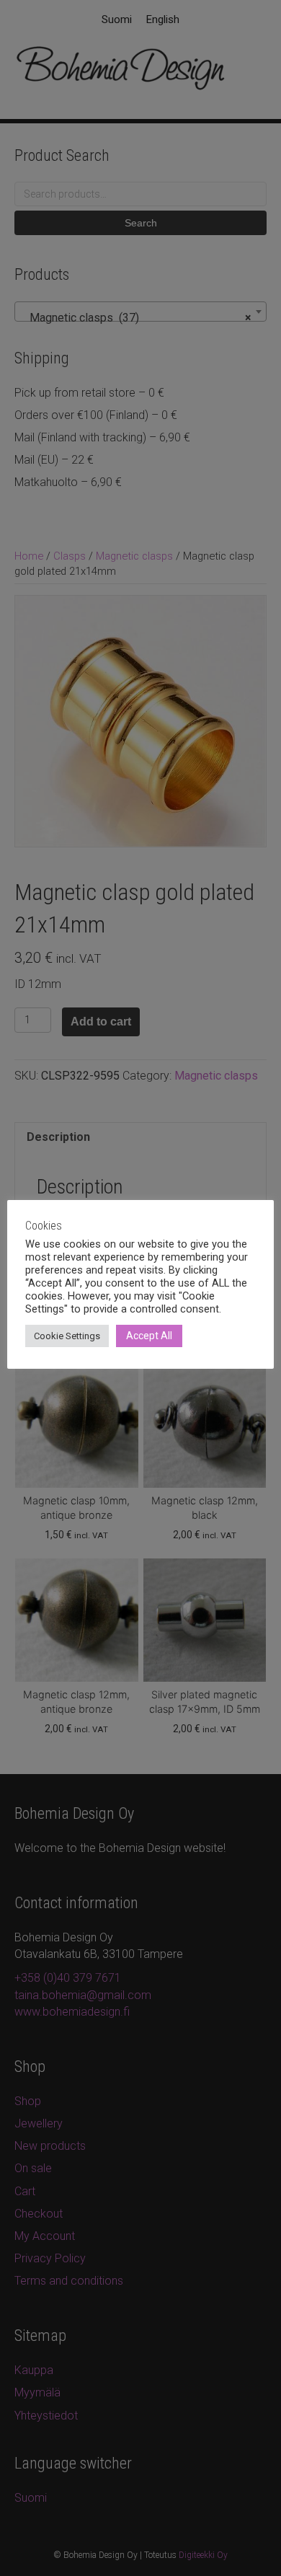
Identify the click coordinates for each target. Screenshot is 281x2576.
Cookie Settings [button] (67, 1336)
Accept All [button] (149, 1336)
